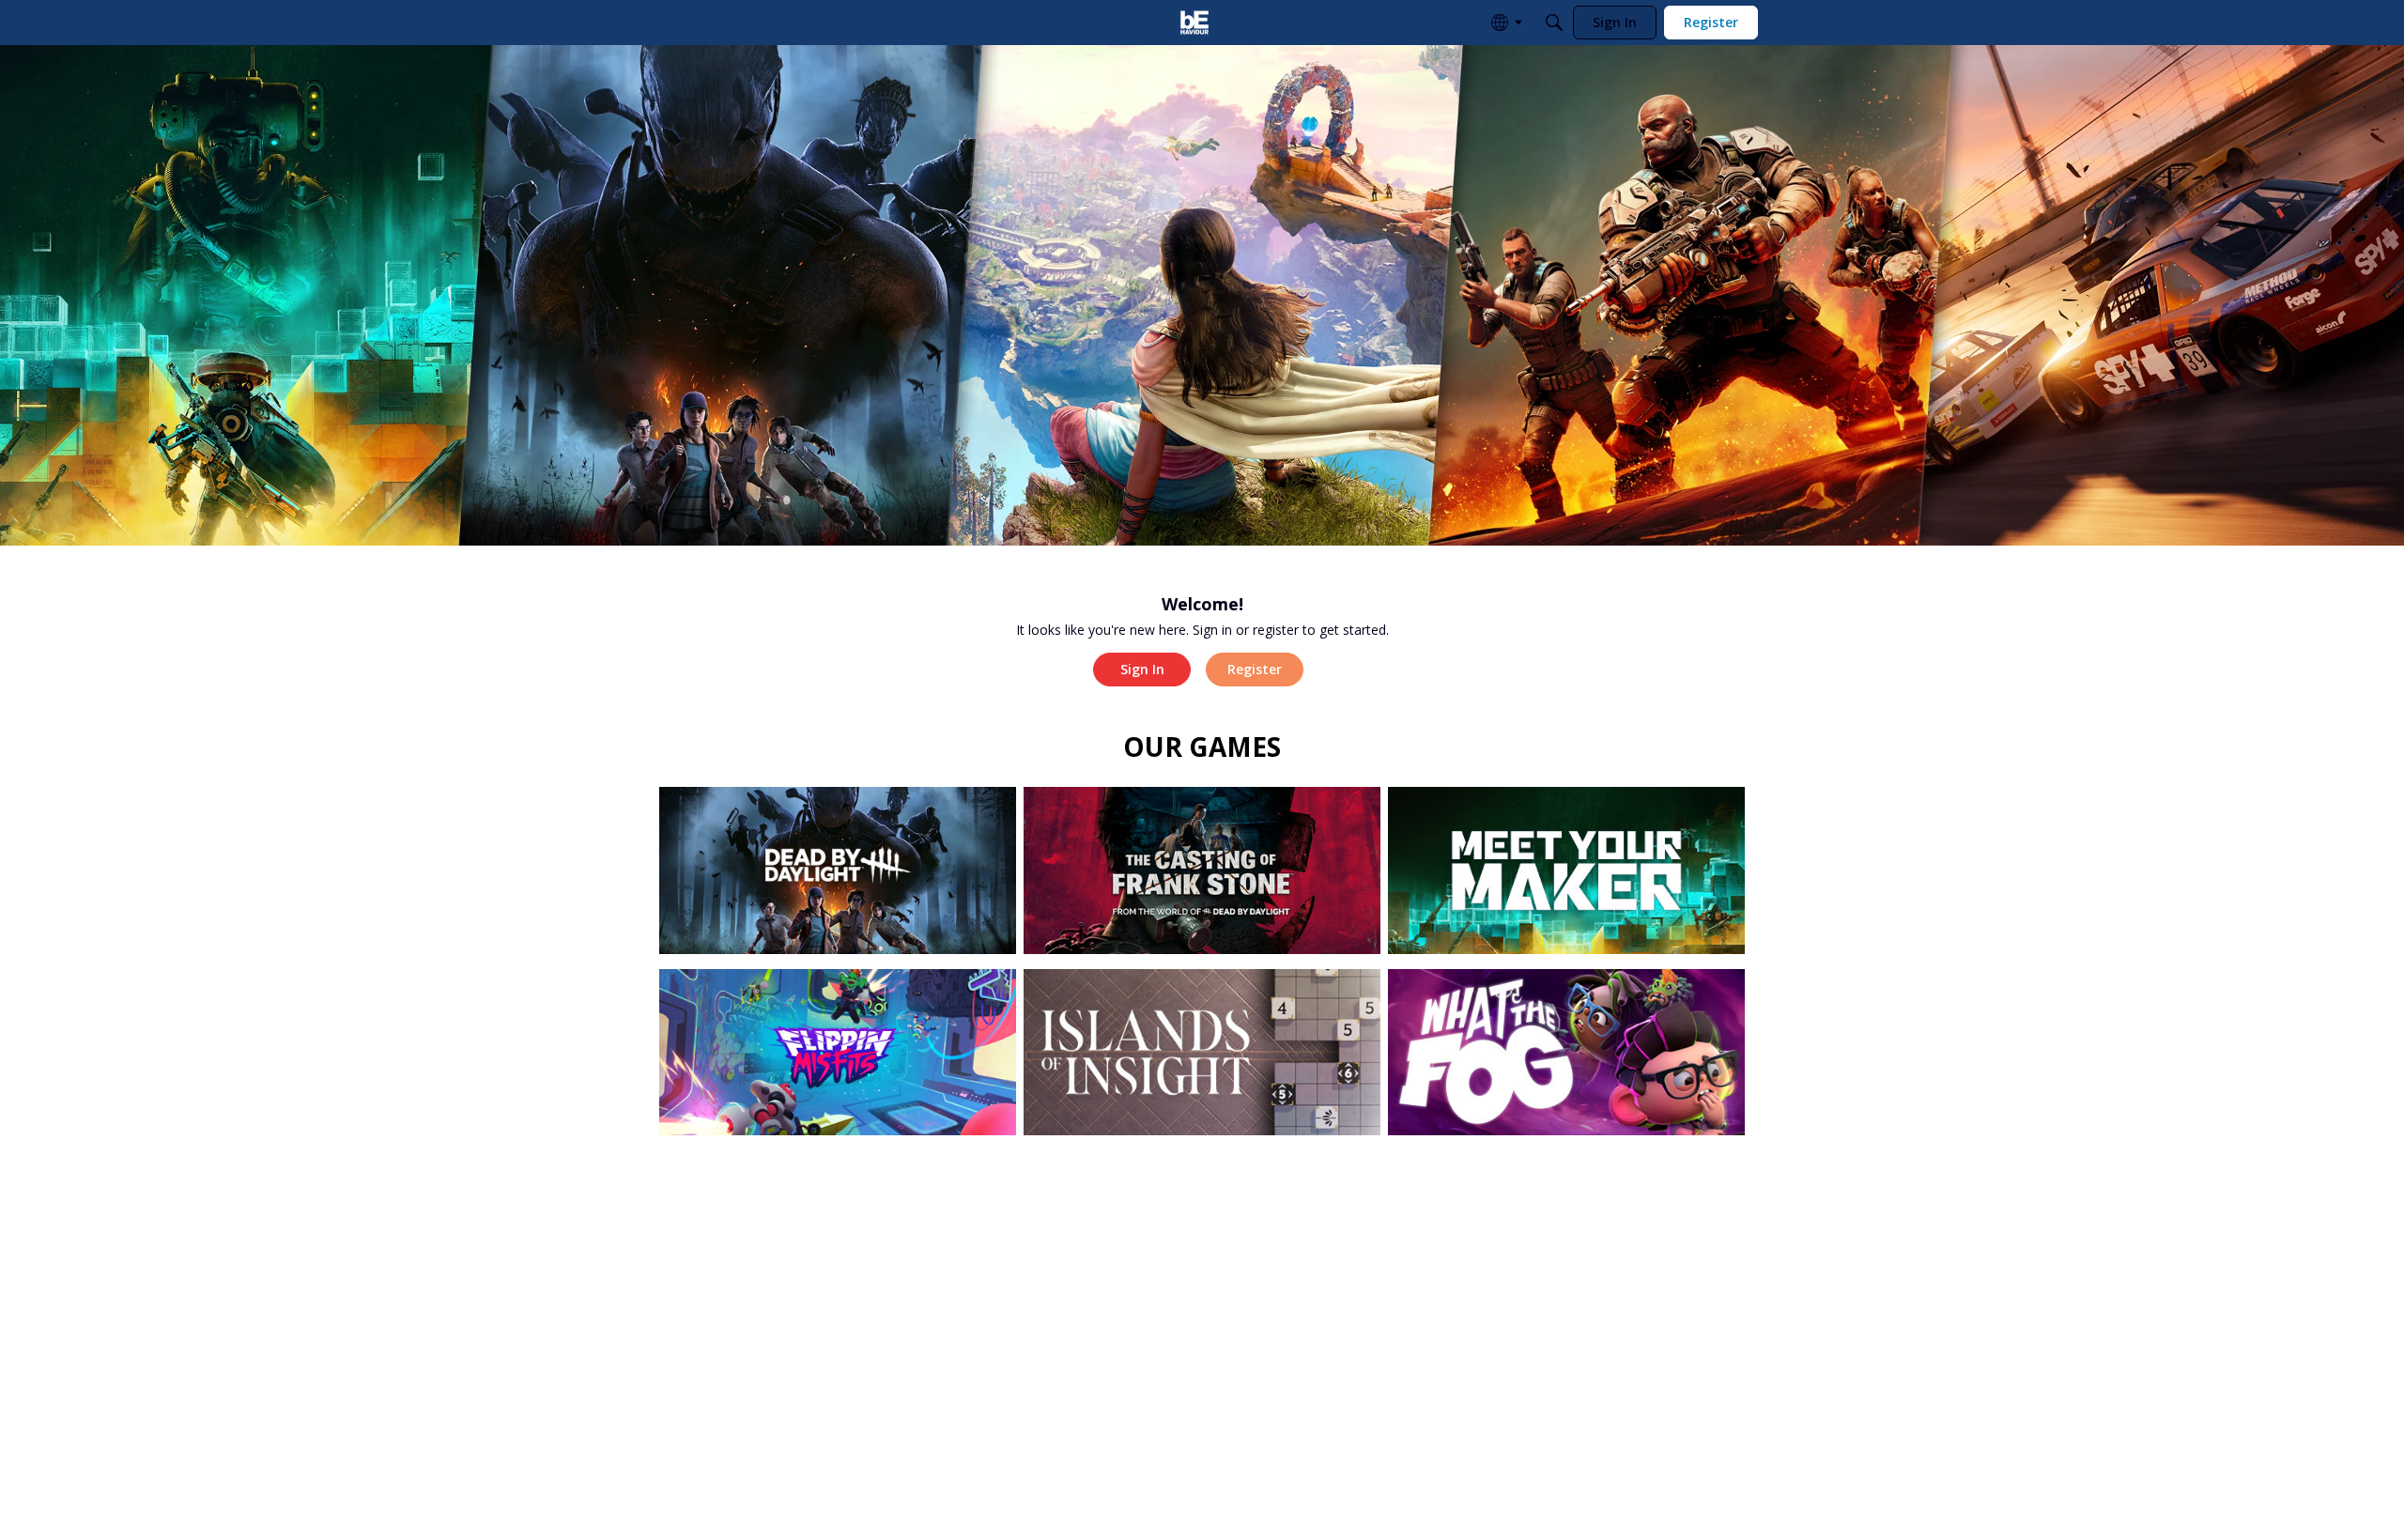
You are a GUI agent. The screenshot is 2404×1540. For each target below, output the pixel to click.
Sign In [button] (1142, 669)
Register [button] (1255, 669)
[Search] (1554, 23)
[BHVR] (1194, 23)
